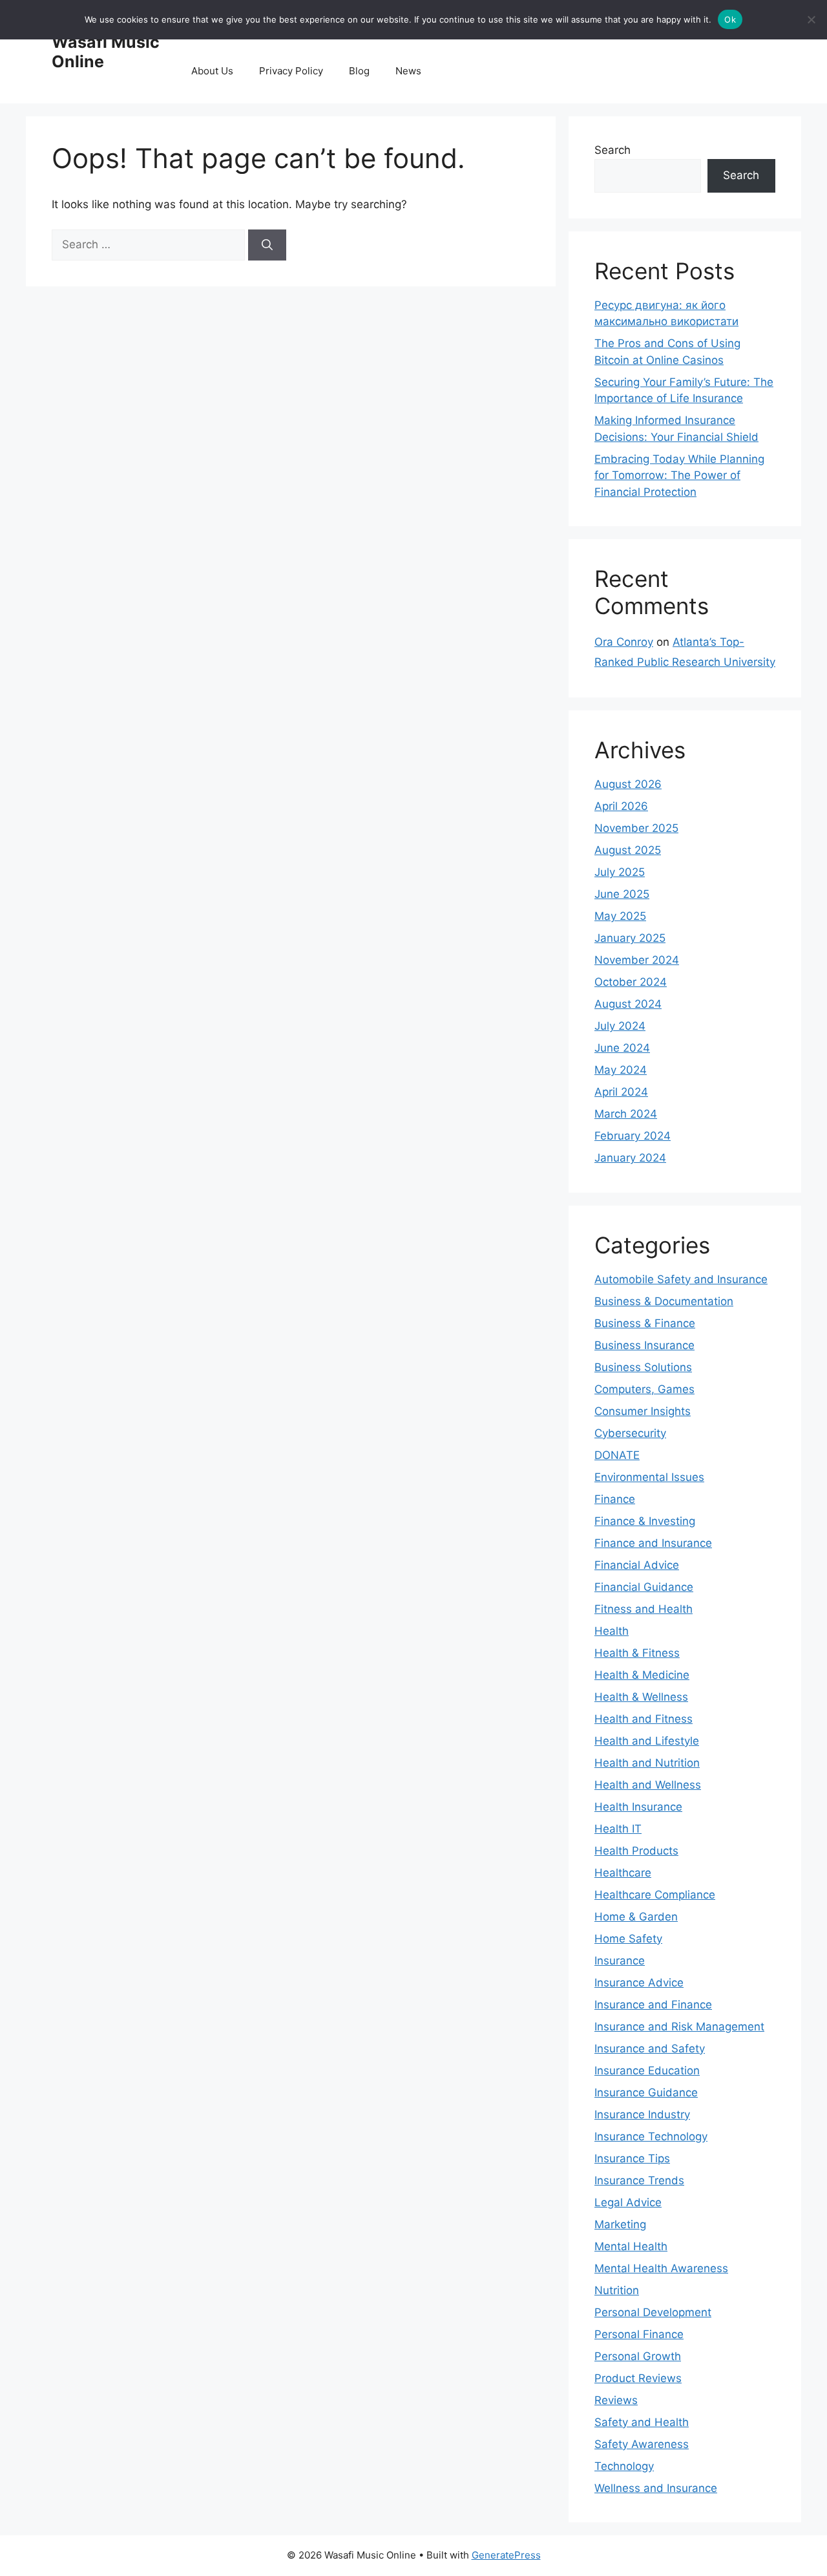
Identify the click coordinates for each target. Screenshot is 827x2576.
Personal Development (653, 2312)
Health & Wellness (641, 1697)
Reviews (616, 2400)
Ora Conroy (624, 642)
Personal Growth (638, 2356)
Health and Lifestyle (647, 1741)
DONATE (617, 1455)
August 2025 (628, 850)
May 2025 (620, 916)
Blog (359, 71)
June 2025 (622, 894)
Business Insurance (644, 1345)
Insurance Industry (642, 2114)
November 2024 (637, 960)
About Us (212, 71)
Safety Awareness (642, 2444)
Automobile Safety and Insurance (681, 1279)
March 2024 (626, 1114)
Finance (615, 1499)
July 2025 (620, 872)
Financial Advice (637, 1565)
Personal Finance (639, 2334)
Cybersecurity (630, 1433)
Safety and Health (642, 2422)
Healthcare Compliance (655, 1895)
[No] (811, 19)
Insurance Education (647, 2070)
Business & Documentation (664, 1301)
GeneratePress (506, 2555)
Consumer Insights (643, 1411)
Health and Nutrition (647, 1763)
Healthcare (623, 1873)
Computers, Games (644, 1389)
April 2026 (621, 806)
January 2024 (630, 1158)
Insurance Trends (639, 2180)
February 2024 (633, 1136)
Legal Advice (628, 2202)
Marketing (620, 2224)
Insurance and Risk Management (679, 2027)
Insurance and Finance (653, 2005)
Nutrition (617, 2290)
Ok (730, 19)
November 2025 (636, 828)
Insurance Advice (639, 1983)
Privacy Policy (291, 71)
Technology (624, 2466)
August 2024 (628, 1004)
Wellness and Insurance (656, 2488)
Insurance (620, 1961)
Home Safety (628, 1939)
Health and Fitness (644, 1719)
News (408, 71)
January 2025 (630, 938)
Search (612, 150)
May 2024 (621, 1070)
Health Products (636, 1851)
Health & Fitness (637, 1653)
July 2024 (620, 1026)
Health (612, 1631)
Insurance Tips (632, 2158)
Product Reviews (638, 2378)
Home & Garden (636, 1917)
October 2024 (631, 982)
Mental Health (631, 2246)
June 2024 (622, 1048)
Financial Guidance (644, 1587)
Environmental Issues (649, 1477)
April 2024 (621, 1092)
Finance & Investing (645, 1521)
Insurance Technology (651, 2136)
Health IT (618, 1829)
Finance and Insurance (653, 1543)
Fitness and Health (644, 1609)
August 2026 (628, 784)
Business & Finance (645, 1323)
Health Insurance (638, 1807)
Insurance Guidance (646, 2092)
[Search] (267, 245)
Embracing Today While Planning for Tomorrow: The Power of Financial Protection (679, 475)
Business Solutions (643, 1367)
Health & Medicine (642, 1675)
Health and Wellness (648, 1785)
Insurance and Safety (650, 2049)
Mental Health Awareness (661, 2268)
